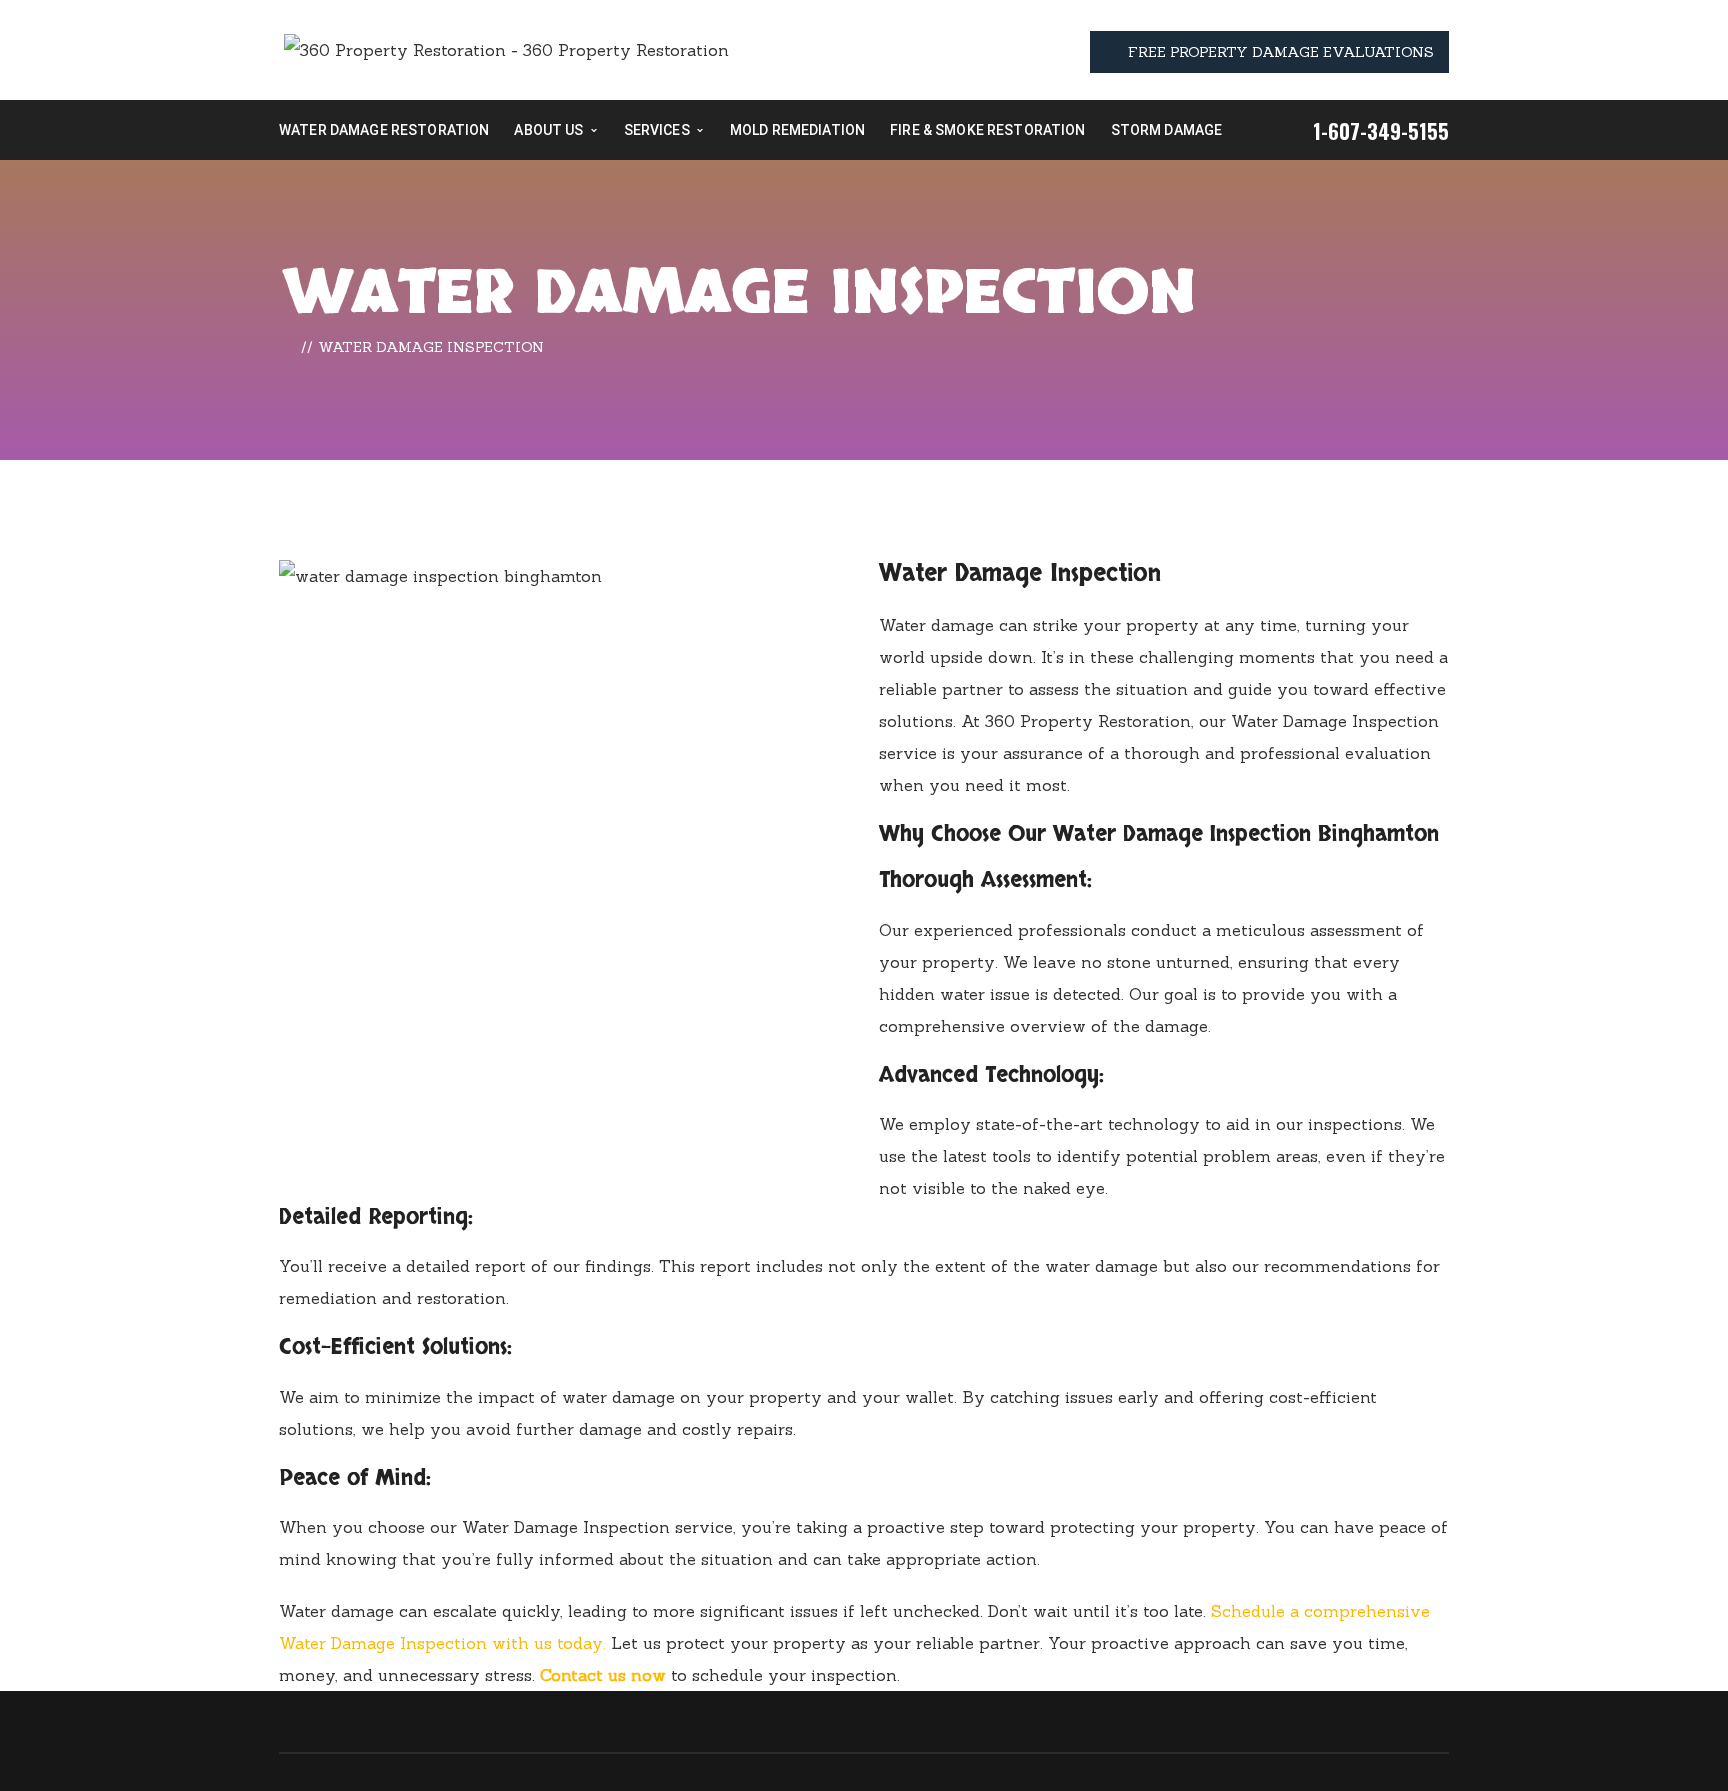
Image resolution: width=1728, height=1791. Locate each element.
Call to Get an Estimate (1620, 1752)
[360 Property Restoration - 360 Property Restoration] (506, 48)
